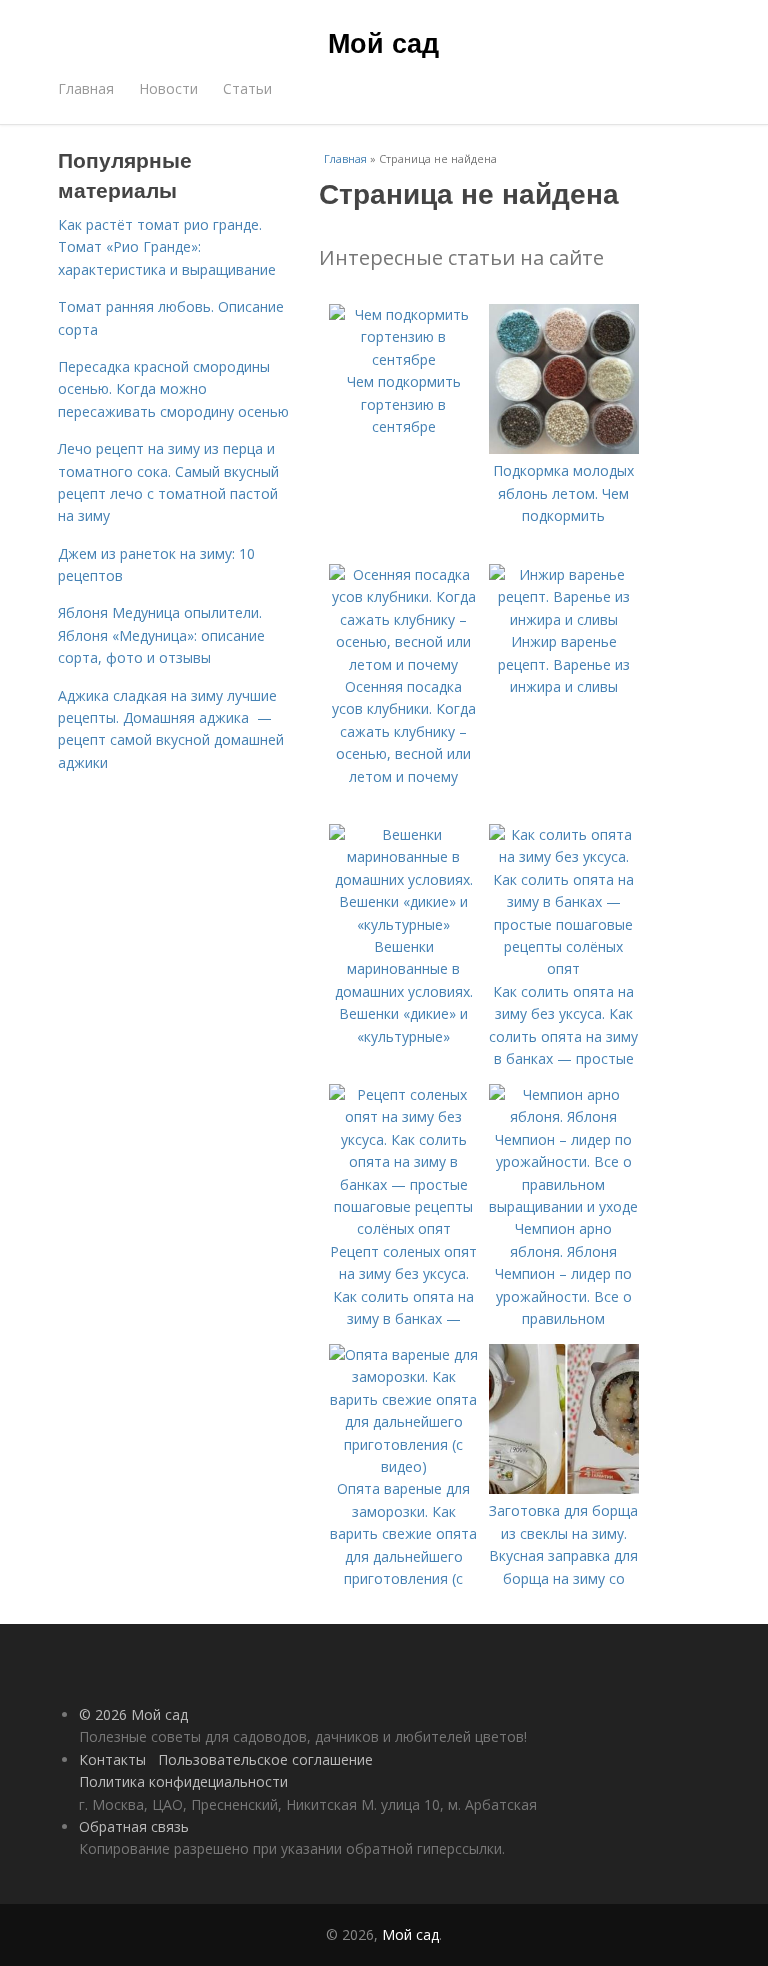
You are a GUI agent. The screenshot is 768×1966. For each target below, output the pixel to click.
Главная (86, 88)
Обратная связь (134, 1826)
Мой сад (383, 42)
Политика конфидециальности (183, 1781)
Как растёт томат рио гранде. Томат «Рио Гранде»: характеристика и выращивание (167, 247)
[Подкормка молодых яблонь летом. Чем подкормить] (564, 448)
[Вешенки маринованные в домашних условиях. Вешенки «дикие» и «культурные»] (404, 924)
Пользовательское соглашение (265, 1759)
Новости (168, 88)
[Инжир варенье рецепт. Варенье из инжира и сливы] (564, 619)
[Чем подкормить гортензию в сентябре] (404, 359)
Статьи (247, 88)
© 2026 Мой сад (133, 1714)
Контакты (112, 1759)
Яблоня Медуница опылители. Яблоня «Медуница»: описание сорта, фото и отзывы (161, 635)
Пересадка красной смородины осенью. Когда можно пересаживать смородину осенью (173, 389)
